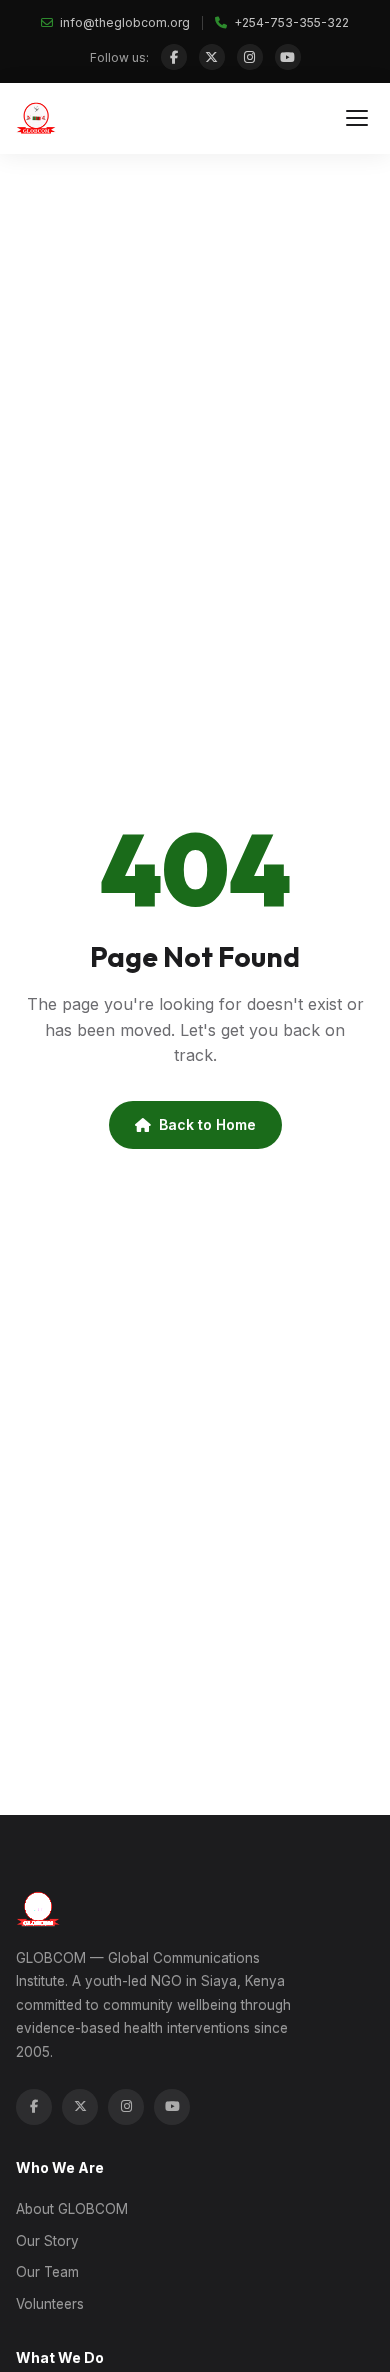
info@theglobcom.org (123, 22)
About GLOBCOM (72, 2209)
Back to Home (207, 1124)
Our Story (47, 2241)
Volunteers (50, 2304)
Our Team (47, 2272)
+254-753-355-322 (290, 22)
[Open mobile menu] (357, 118)
